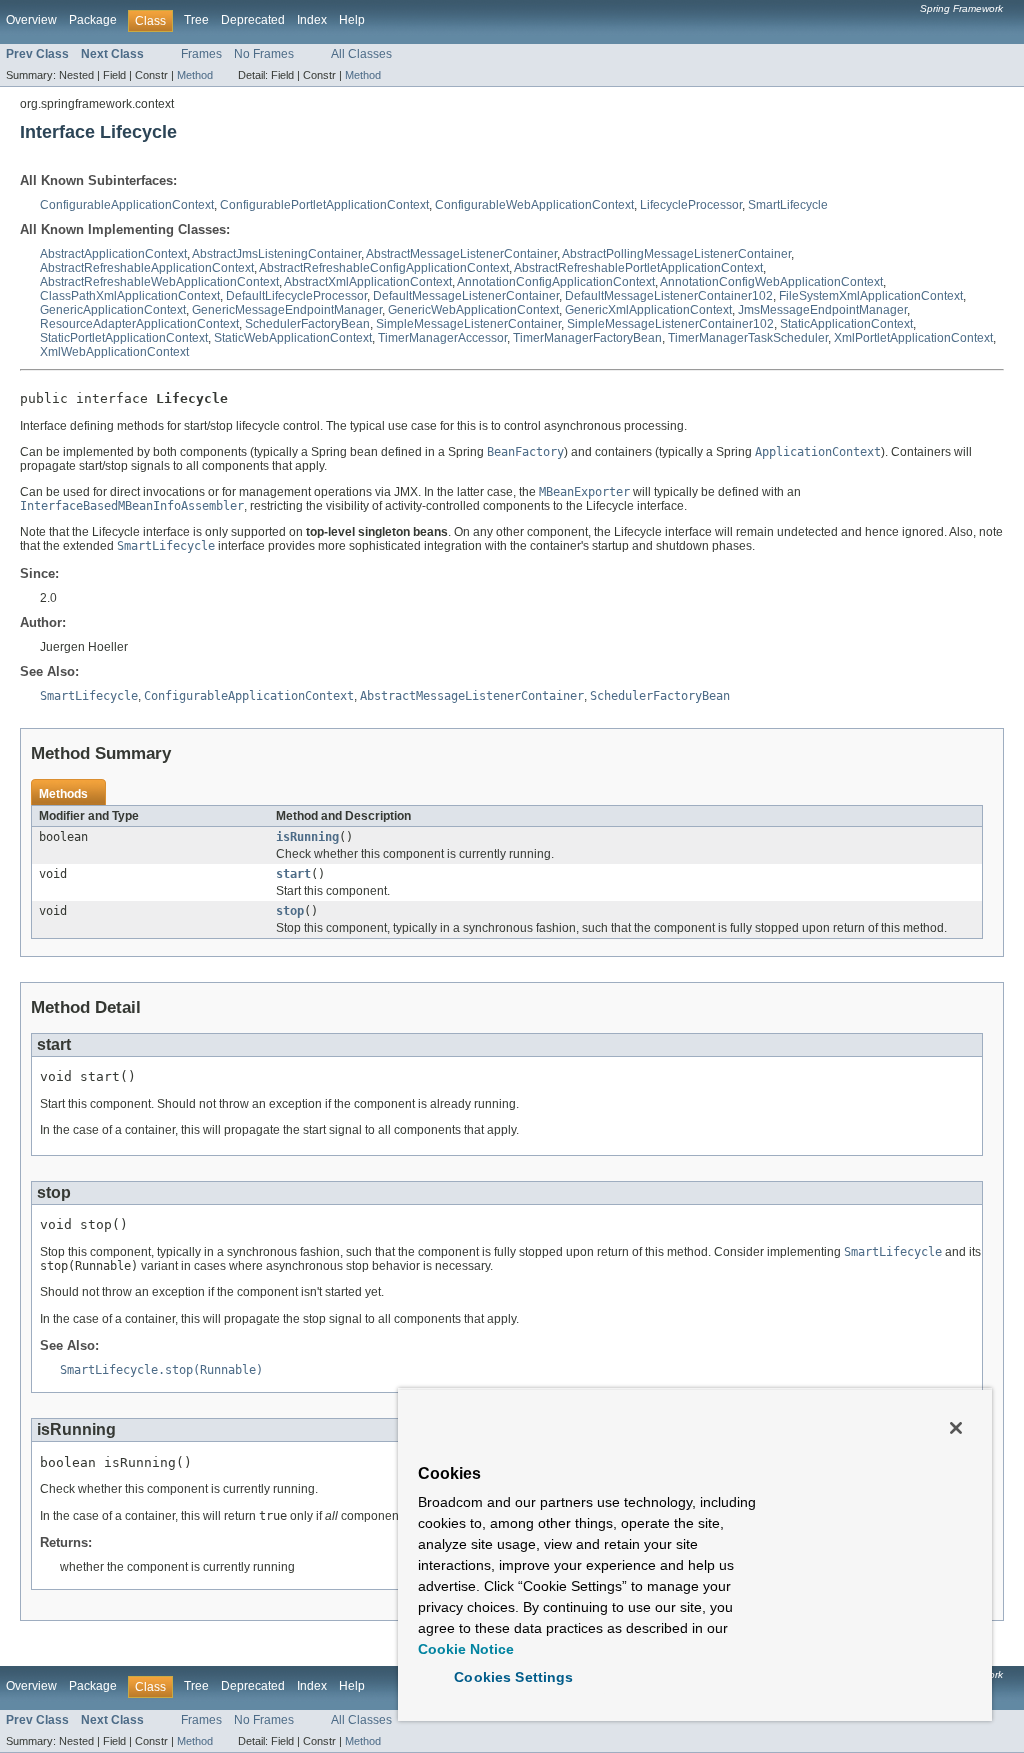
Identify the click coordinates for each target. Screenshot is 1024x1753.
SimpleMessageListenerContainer (468, 324)
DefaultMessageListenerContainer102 (669, 296)
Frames (201, 54)
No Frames (264, 54)
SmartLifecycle (788, 205)
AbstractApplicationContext (113, 254)
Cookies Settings (513, 1677)
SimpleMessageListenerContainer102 (670, 324)
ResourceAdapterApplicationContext (139, 324)
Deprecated (253, 20)
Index (312, 20)
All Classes (361, 54)
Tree (196, 20)
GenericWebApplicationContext (473, 310)
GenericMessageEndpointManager (287, 310)
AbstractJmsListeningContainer (276, 254)
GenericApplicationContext (113, 310)
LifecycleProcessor (691, 205)
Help (352, 20)
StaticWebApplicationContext (293, 338)
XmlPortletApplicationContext (913, 338)
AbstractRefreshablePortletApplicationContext (638, 268)
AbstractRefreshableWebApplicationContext (159, 282)
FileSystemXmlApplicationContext (871, 296)
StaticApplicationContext (846, 324)
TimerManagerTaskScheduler (748, 338)
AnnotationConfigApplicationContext (556, 282)
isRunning (307, 837)
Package (93, 20)
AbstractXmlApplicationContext (368, 282)
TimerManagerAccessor (442, 338)
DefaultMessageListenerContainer (466, 296)
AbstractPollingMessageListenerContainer (676, 254)
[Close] (956, 1428)
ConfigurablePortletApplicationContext (324, 205)
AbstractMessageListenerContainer (461, 254)
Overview (31, 20)
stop (290, 911)
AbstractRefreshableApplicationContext (147, 268)
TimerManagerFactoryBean (587, 338)
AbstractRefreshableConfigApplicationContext (384, 268)
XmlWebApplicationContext (114, 352)
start (293, 874)
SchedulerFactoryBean (307, 324)
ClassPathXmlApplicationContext (130, 296)
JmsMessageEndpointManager (822, 310)
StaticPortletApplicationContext (124, 338)
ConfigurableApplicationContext (127, 205)
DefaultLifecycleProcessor (296, 296)
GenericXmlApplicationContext (648, 310)
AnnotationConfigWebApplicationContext (771, 282)
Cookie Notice (466, 1649)
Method (195, 75)
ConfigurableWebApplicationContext (534, 205)
